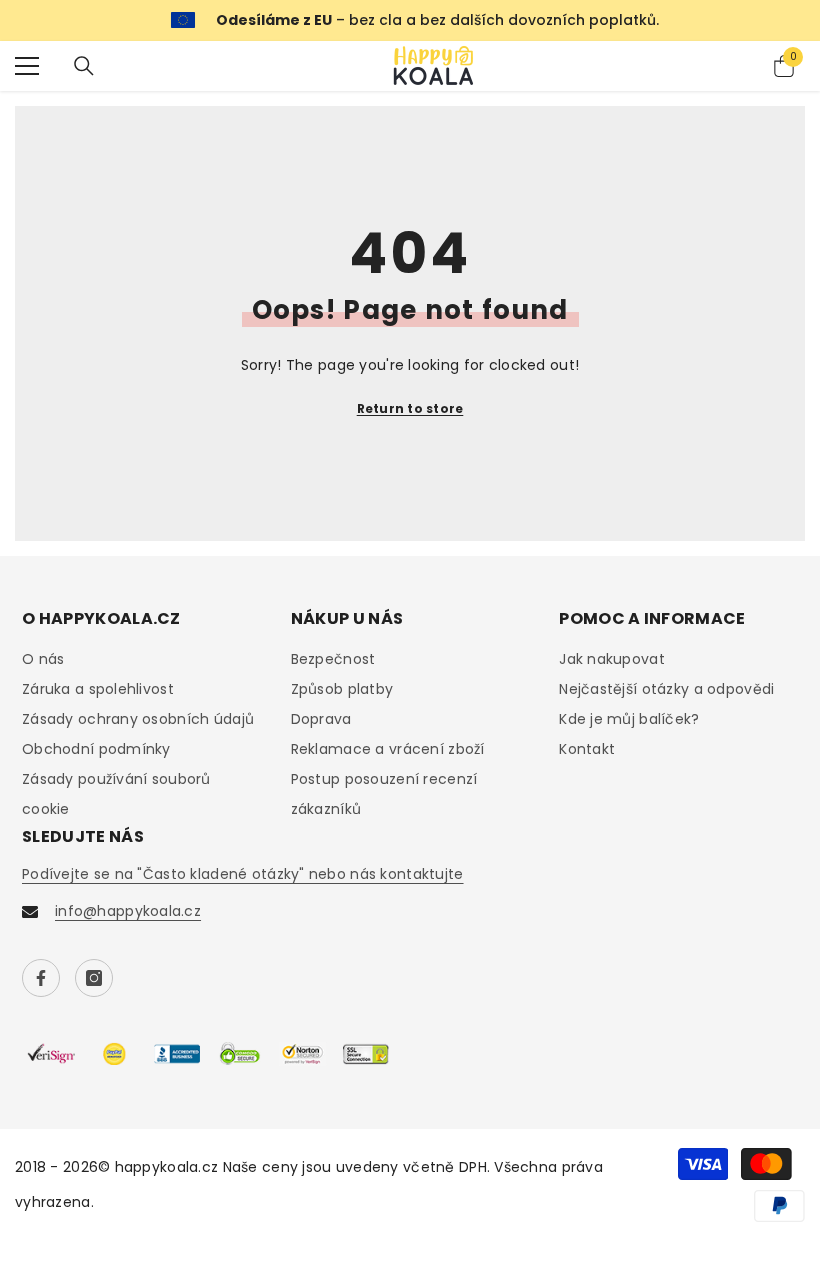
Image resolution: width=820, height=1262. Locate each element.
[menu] (27, 66)
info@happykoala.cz (128, 911)
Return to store (410, 408)
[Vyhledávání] (84, 66)
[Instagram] (94, 978)
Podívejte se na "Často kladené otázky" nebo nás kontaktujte (243, 874)
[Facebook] (41, 978)
